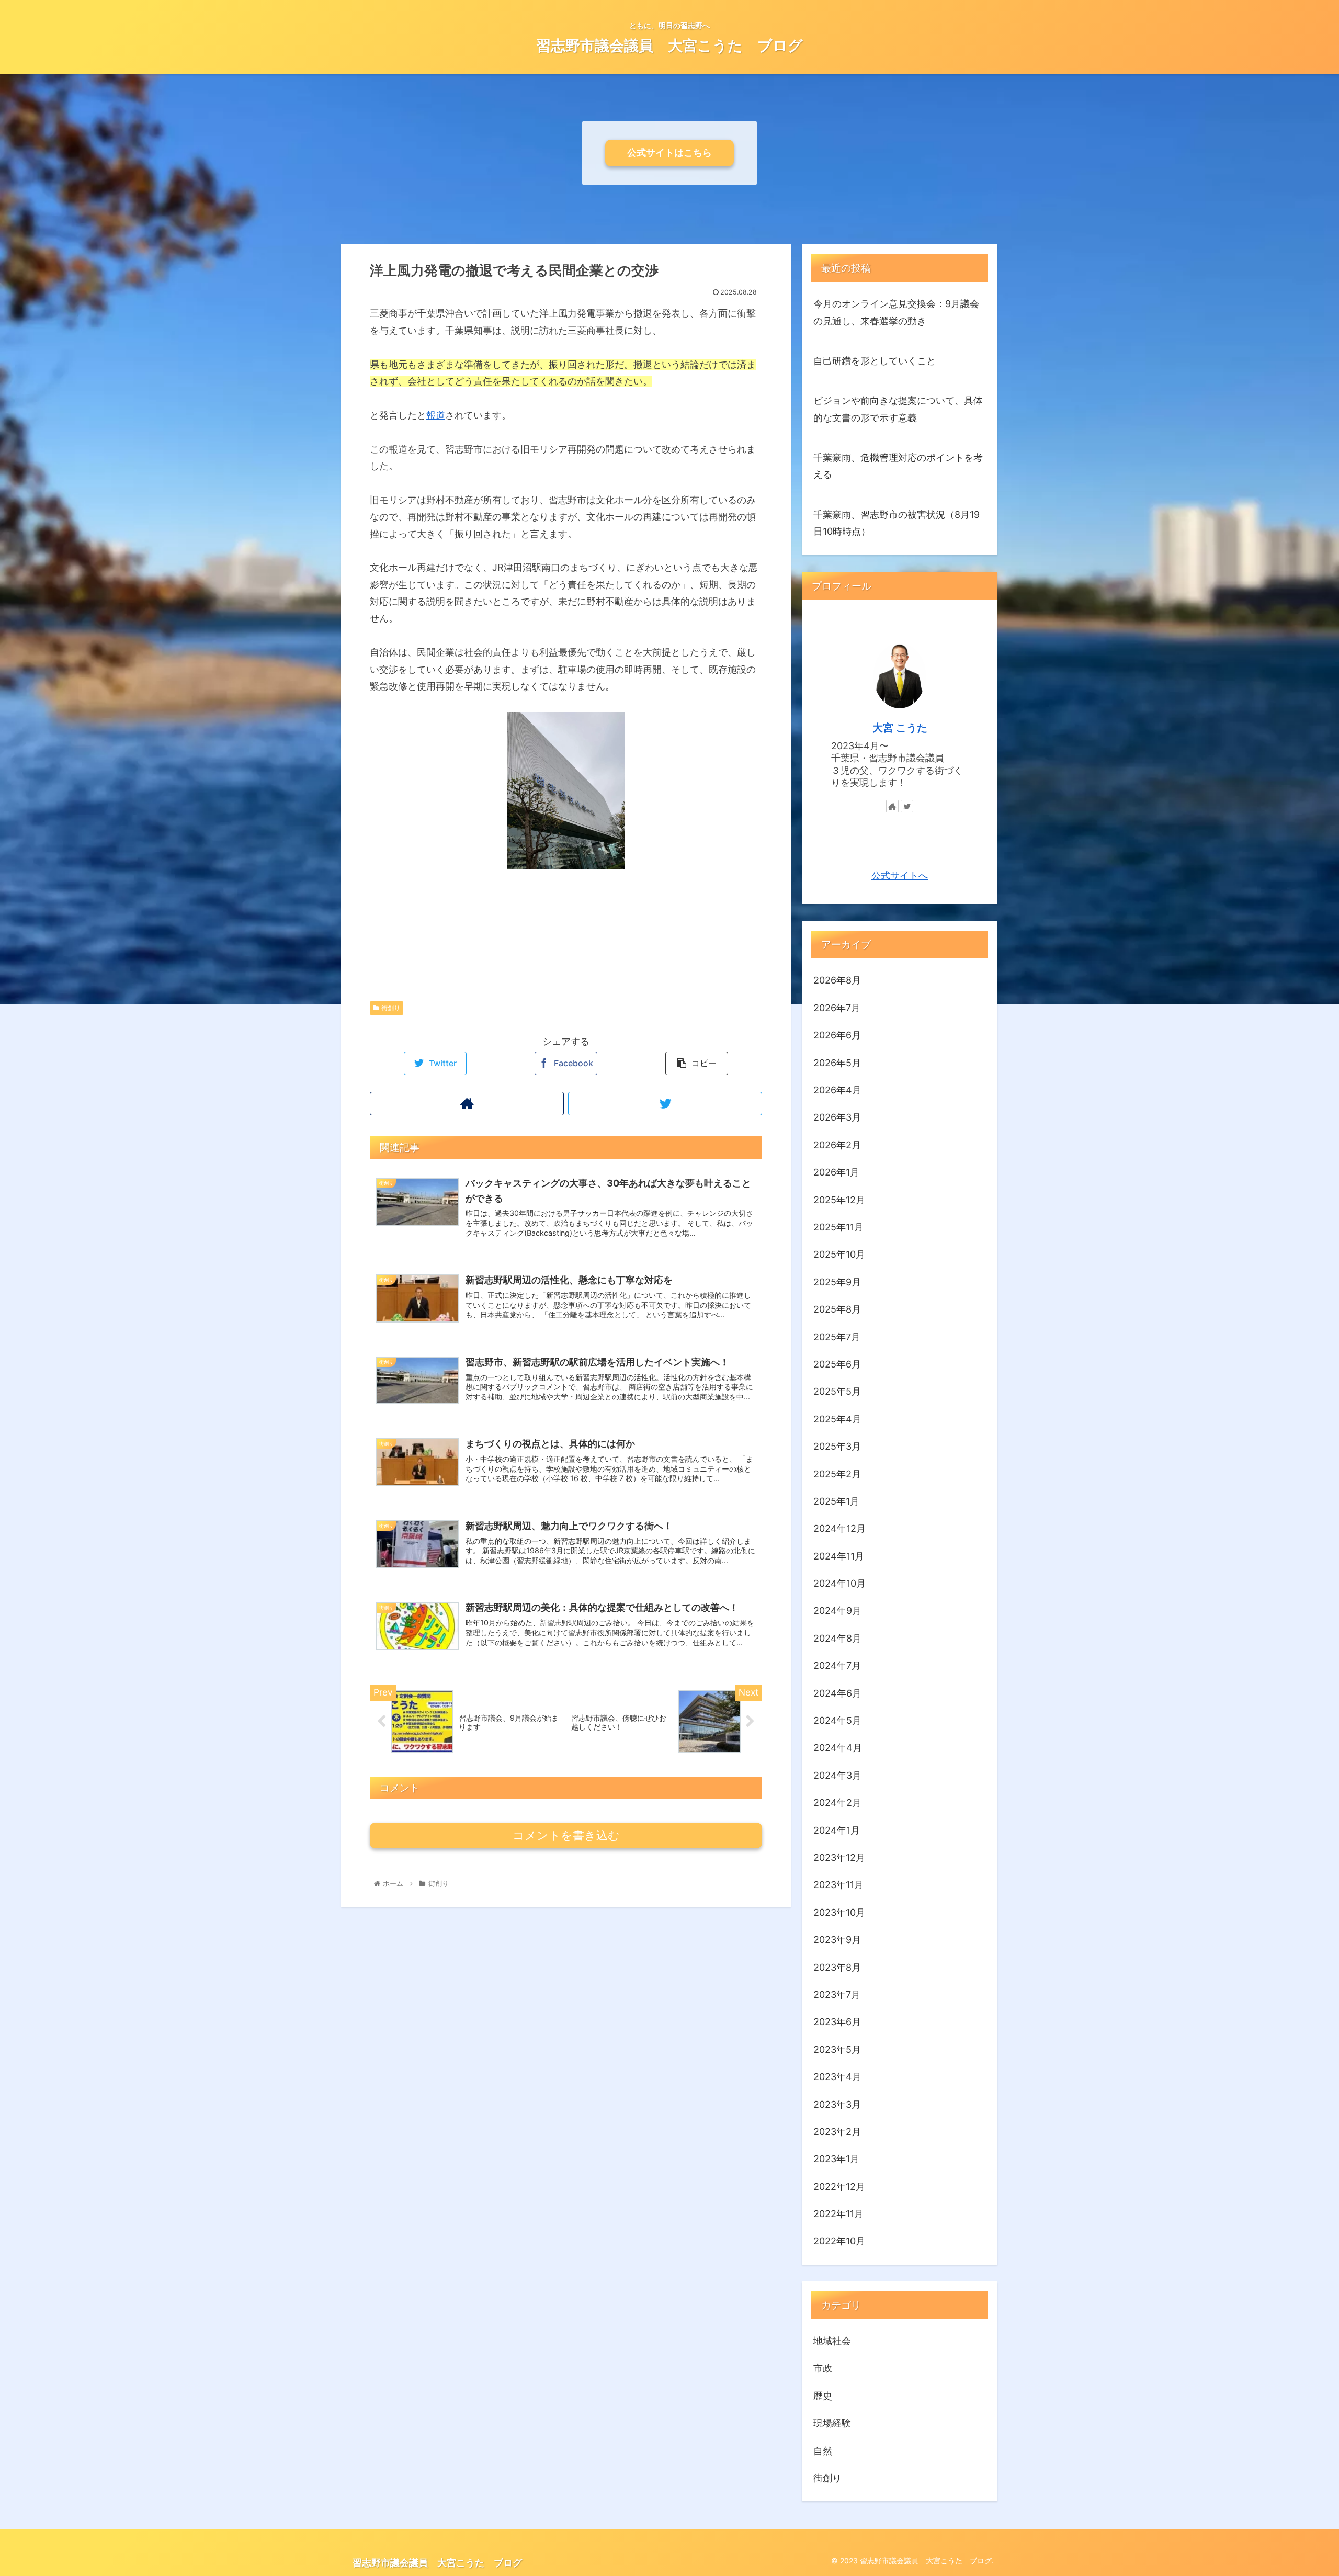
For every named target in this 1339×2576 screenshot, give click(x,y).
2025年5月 (837, 1391)
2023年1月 (836, 2159)
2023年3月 (837, 2104)
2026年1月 (836, 1172)
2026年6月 (837, 1035)
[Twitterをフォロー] (665, 1104)
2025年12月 (839, 1199)
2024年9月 (837, 1611)
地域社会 (832, 2341)
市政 (823, 2368)
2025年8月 (837, 1309)
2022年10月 (839, 2241)
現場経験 (832, 2423)
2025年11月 (838, 1227)
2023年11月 (838, 1885)
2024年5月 (837, 1720)
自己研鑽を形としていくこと (875, 361)
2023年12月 (839, 1857)
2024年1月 (837, 1830)
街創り (391, 1008)
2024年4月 (838, 1748)
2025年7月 (837, 1336)
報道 (436, 415)
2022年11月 (838, 2214)
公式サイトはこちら (669, 152)
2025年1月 (836, 1501)
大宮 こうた (900, 728)
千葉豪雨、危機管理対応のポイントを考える (898, 466)
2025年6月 (837, 1364)
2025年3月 (837, 1446)
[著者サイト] (467, 1104)
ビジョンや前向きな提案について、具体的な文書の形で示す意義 (898, 409)
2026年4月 (837, 1090)
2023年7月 (837, 1995)
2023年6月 (837, 2022)
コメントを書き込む (566, 1835)
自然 (823, 2450)
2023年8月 (837, 1967)
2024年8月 (837, 1638)
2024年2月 (837, 1803)
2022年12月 (839, 2186)
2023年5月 (837, 2049)
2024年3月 (837, 1775)
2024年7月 (837, 1665)
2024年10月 (839, 1583)
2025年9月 (837, 1281)
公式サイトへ (900, 875)
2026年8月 (837, 980)
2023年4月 (837, 2077)
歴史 (823, 2395)
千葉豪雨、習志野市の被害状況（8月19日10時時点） (897, 523)
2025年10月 (839, 1254)
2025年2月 (837, 1473)
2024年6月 (837, 1693)
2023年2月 (837, 2132)
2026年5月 (837, 1062)
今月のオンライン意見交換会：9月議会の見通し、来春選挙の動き (896, 312)
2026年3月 (837, 1117)
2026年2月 (837, 1144)
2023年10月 (839, 1912)
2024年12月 (839, 1528)
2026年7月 (837, 1007)
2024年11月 (839, 1556)
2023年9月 (837, 1940)
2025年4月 (837, 1419)
